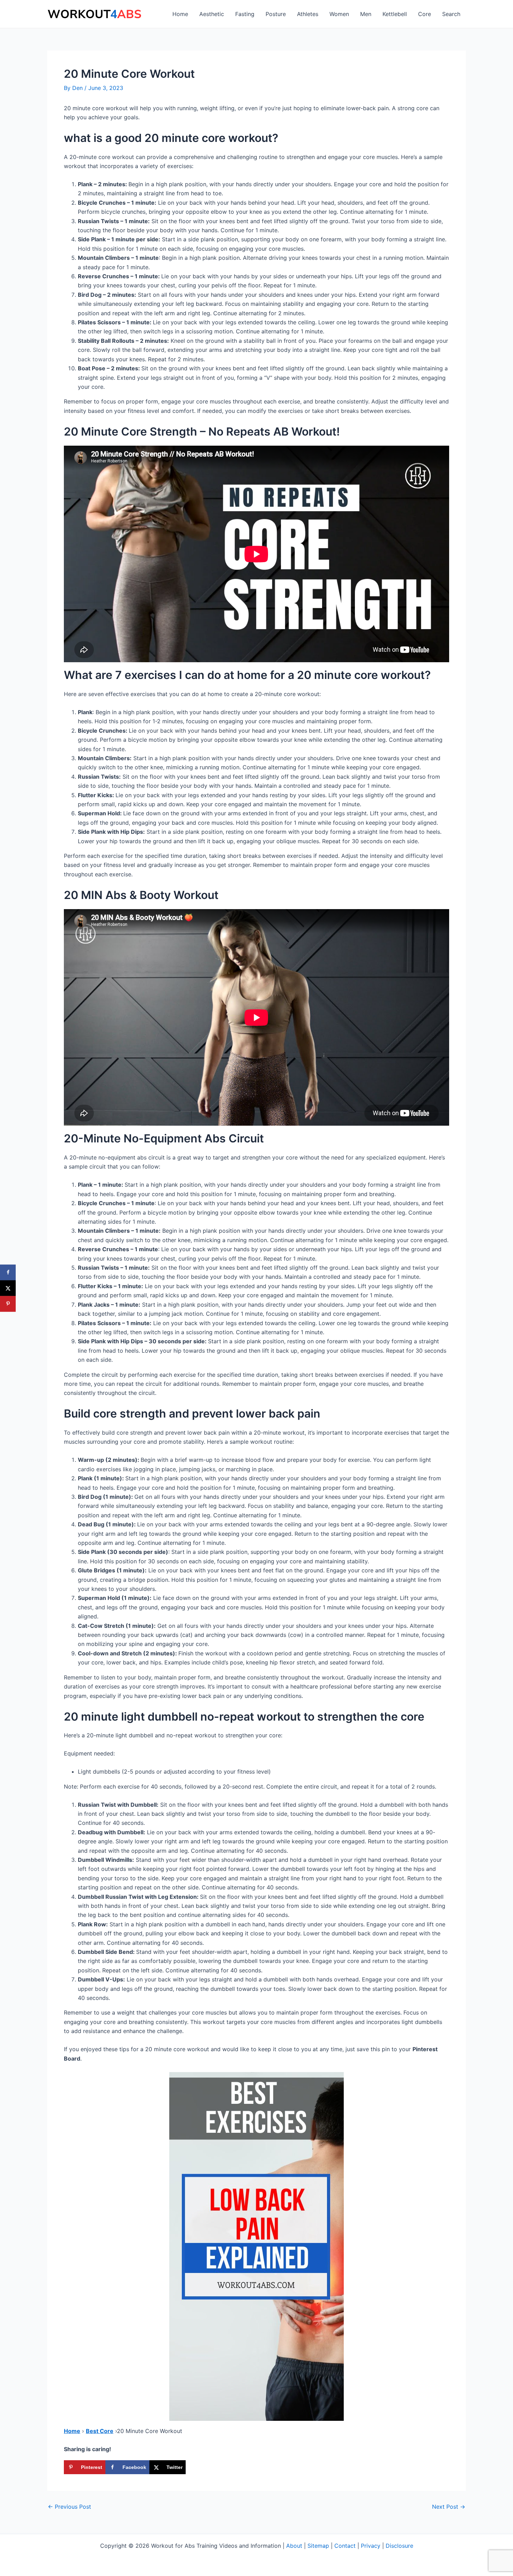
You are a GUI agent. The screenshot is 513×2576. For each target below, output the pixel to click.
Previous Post (69, 2507)
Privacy (371, 2546)
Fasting (245, 14)
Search (451, 14)
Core (425, 14)
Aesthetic (212, 14)
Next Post (449, 2507)
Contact (345, 2546)
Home (180, 14)
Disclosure (399, 2546)
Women (339, 14)
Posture (276, 14)
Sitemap (318, 2546)
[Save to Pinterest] (8, 1304)
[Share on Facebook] (8, 1272)
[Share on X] (8, 1288)
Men (366, 14)
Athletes (308, 14)
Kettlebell (395, 14)
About (294, 2546)
